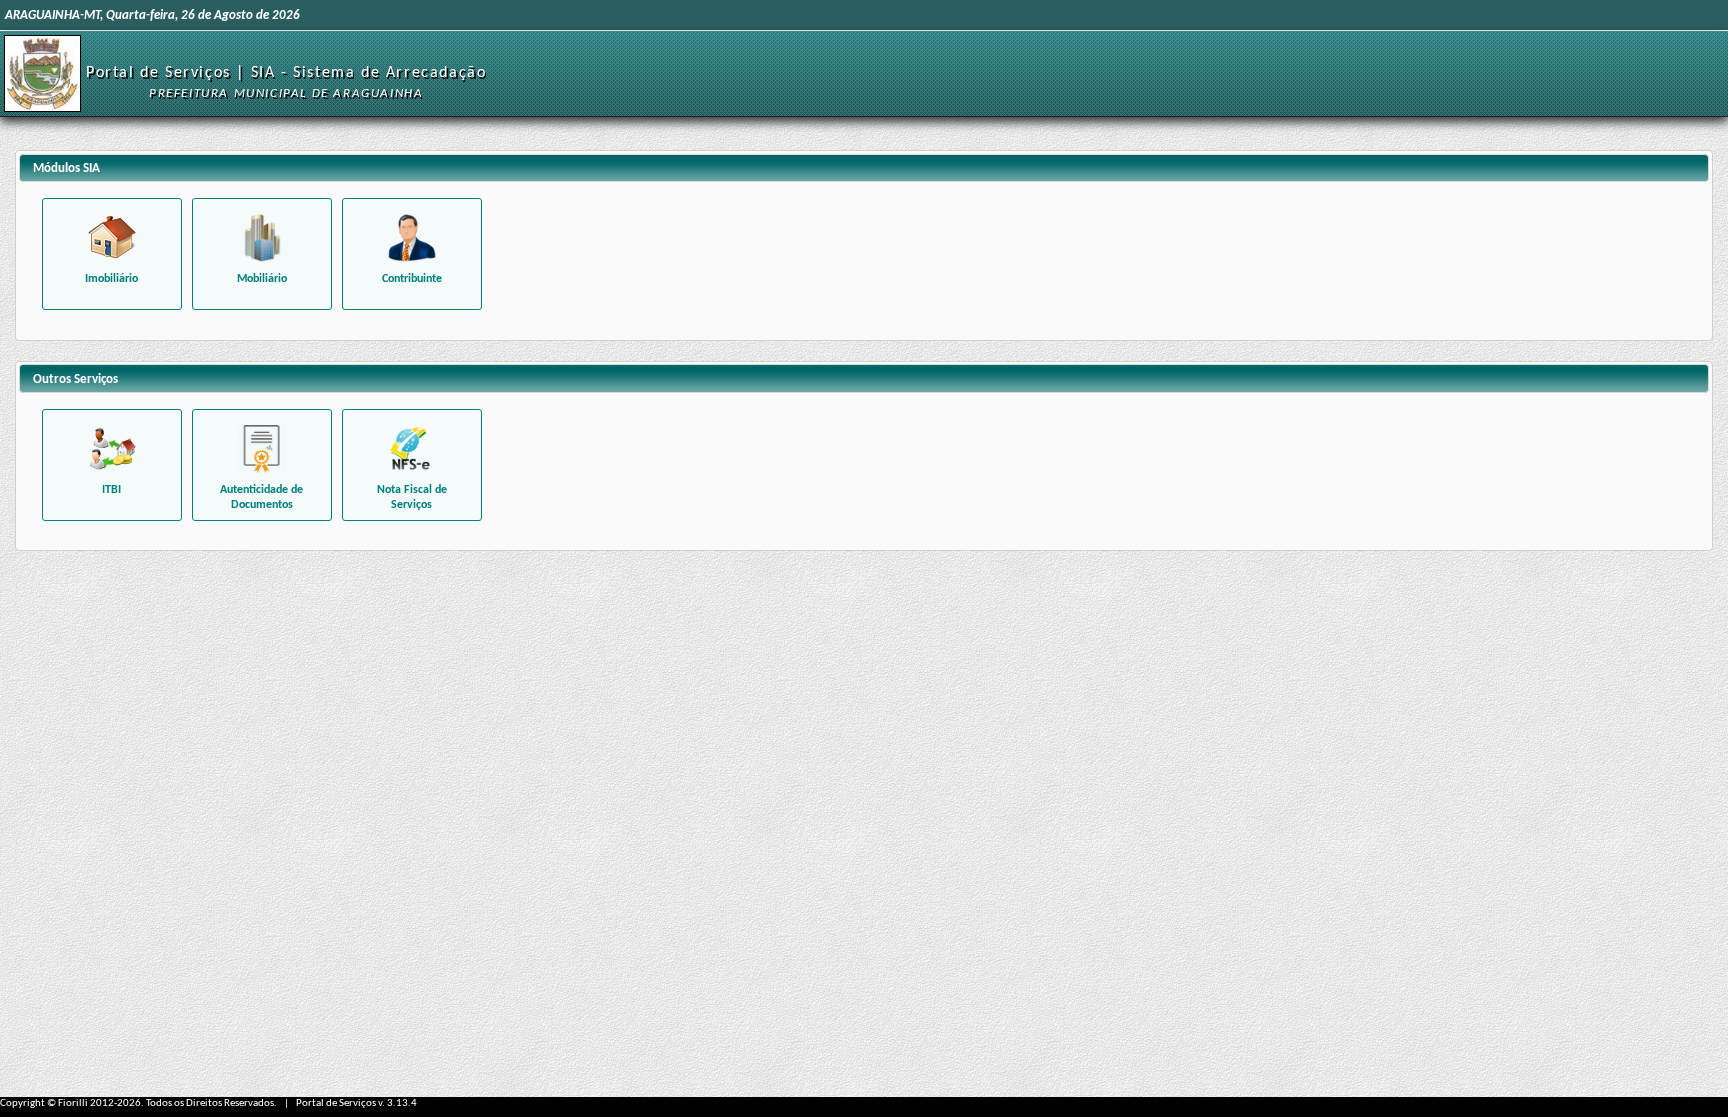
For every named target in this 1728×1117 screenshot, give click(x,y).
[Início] (42, 73)
